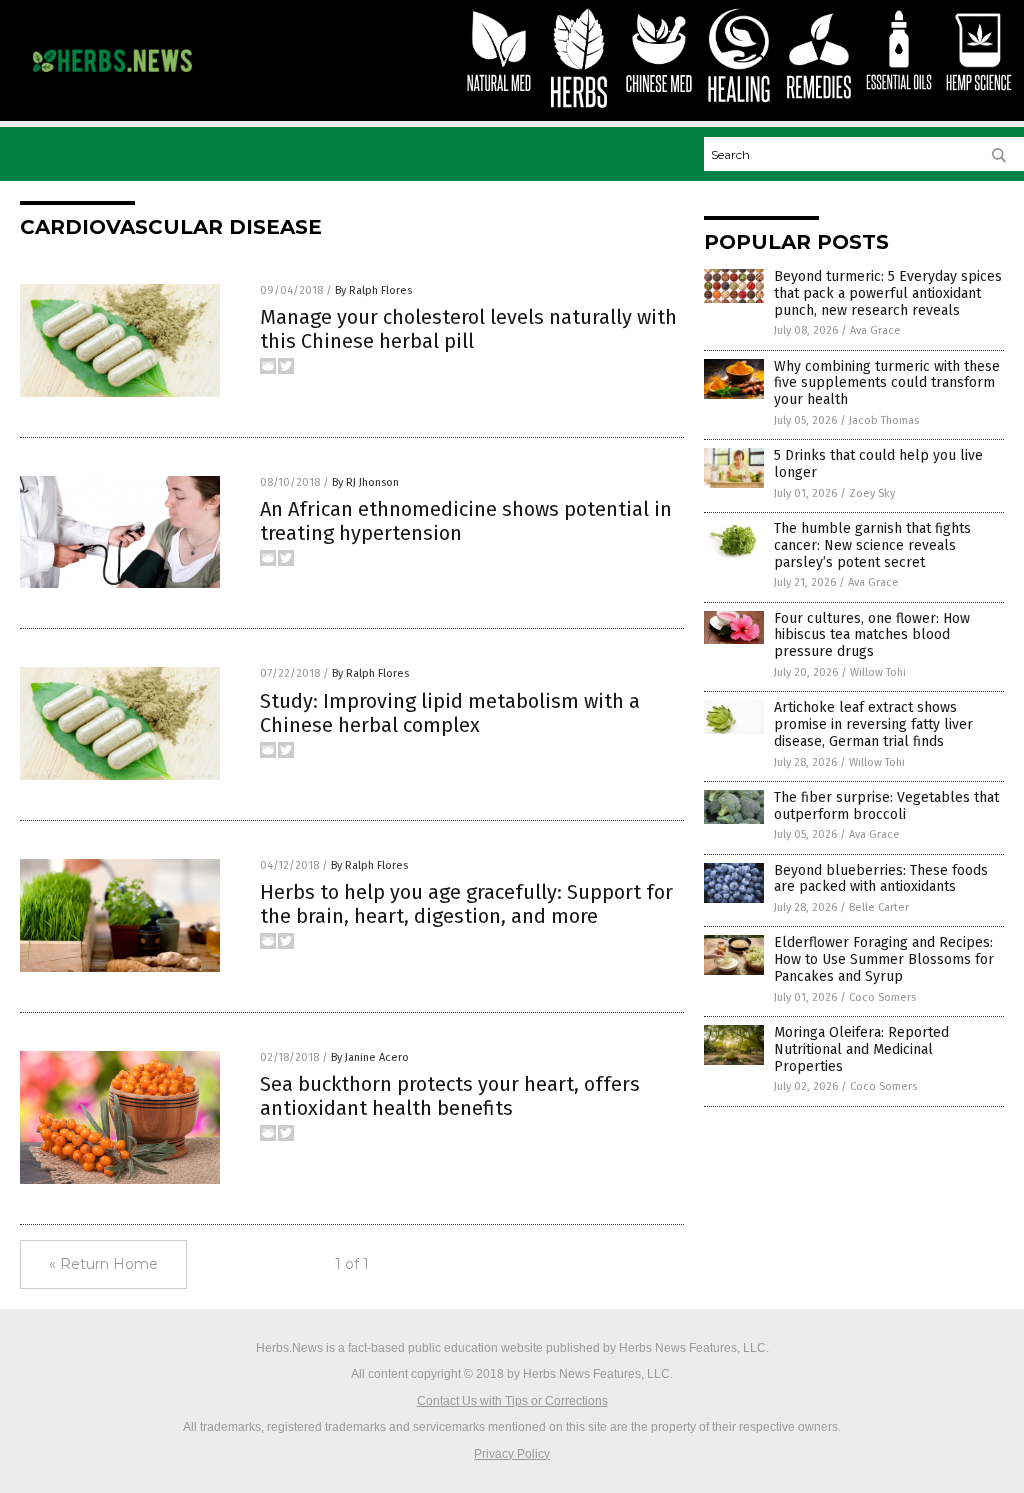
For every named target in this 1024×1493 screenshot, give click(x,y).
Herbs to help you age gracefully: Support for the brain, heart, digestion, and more (466, 904)
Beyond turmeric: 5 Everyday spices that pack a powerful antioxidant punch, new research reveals (888, 293)
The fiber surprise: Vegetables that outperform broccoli (886, 806)
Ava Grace (875, 330)
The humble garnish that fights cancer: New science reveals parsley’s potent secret (872, 545)
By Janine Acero (370, 1057)
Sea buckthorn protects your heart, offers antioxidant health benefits (450, 1096)
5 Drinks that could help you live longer (878, 464)
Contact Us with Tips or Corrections (512, 1401)
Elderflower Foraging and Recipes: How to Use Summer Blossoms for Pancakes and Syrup (884, 959)
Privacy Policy (512, 1454)
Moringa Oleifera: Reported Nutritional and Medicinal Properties (861, 1049)
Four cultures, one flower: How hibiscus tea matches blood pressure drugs (872, 635)
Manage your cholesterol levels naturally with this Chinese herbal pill (468, 329)
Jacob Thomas (884, 420)
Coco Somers (882, 997)
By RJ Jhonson (365, 482)
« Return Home (103, 1264)
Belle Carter (879, 907)
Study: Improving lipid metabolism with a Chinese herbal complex (450, 713)
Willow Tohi (878, 672)
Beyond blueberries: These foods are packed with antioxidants (881, 879)
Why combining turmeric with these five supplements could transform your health (887, 383)
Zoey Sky (872, 493)
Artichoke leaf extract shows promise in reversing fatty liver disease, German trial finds (873, 724)
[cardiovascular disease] (112, 77)
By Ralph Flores (373, 290)
